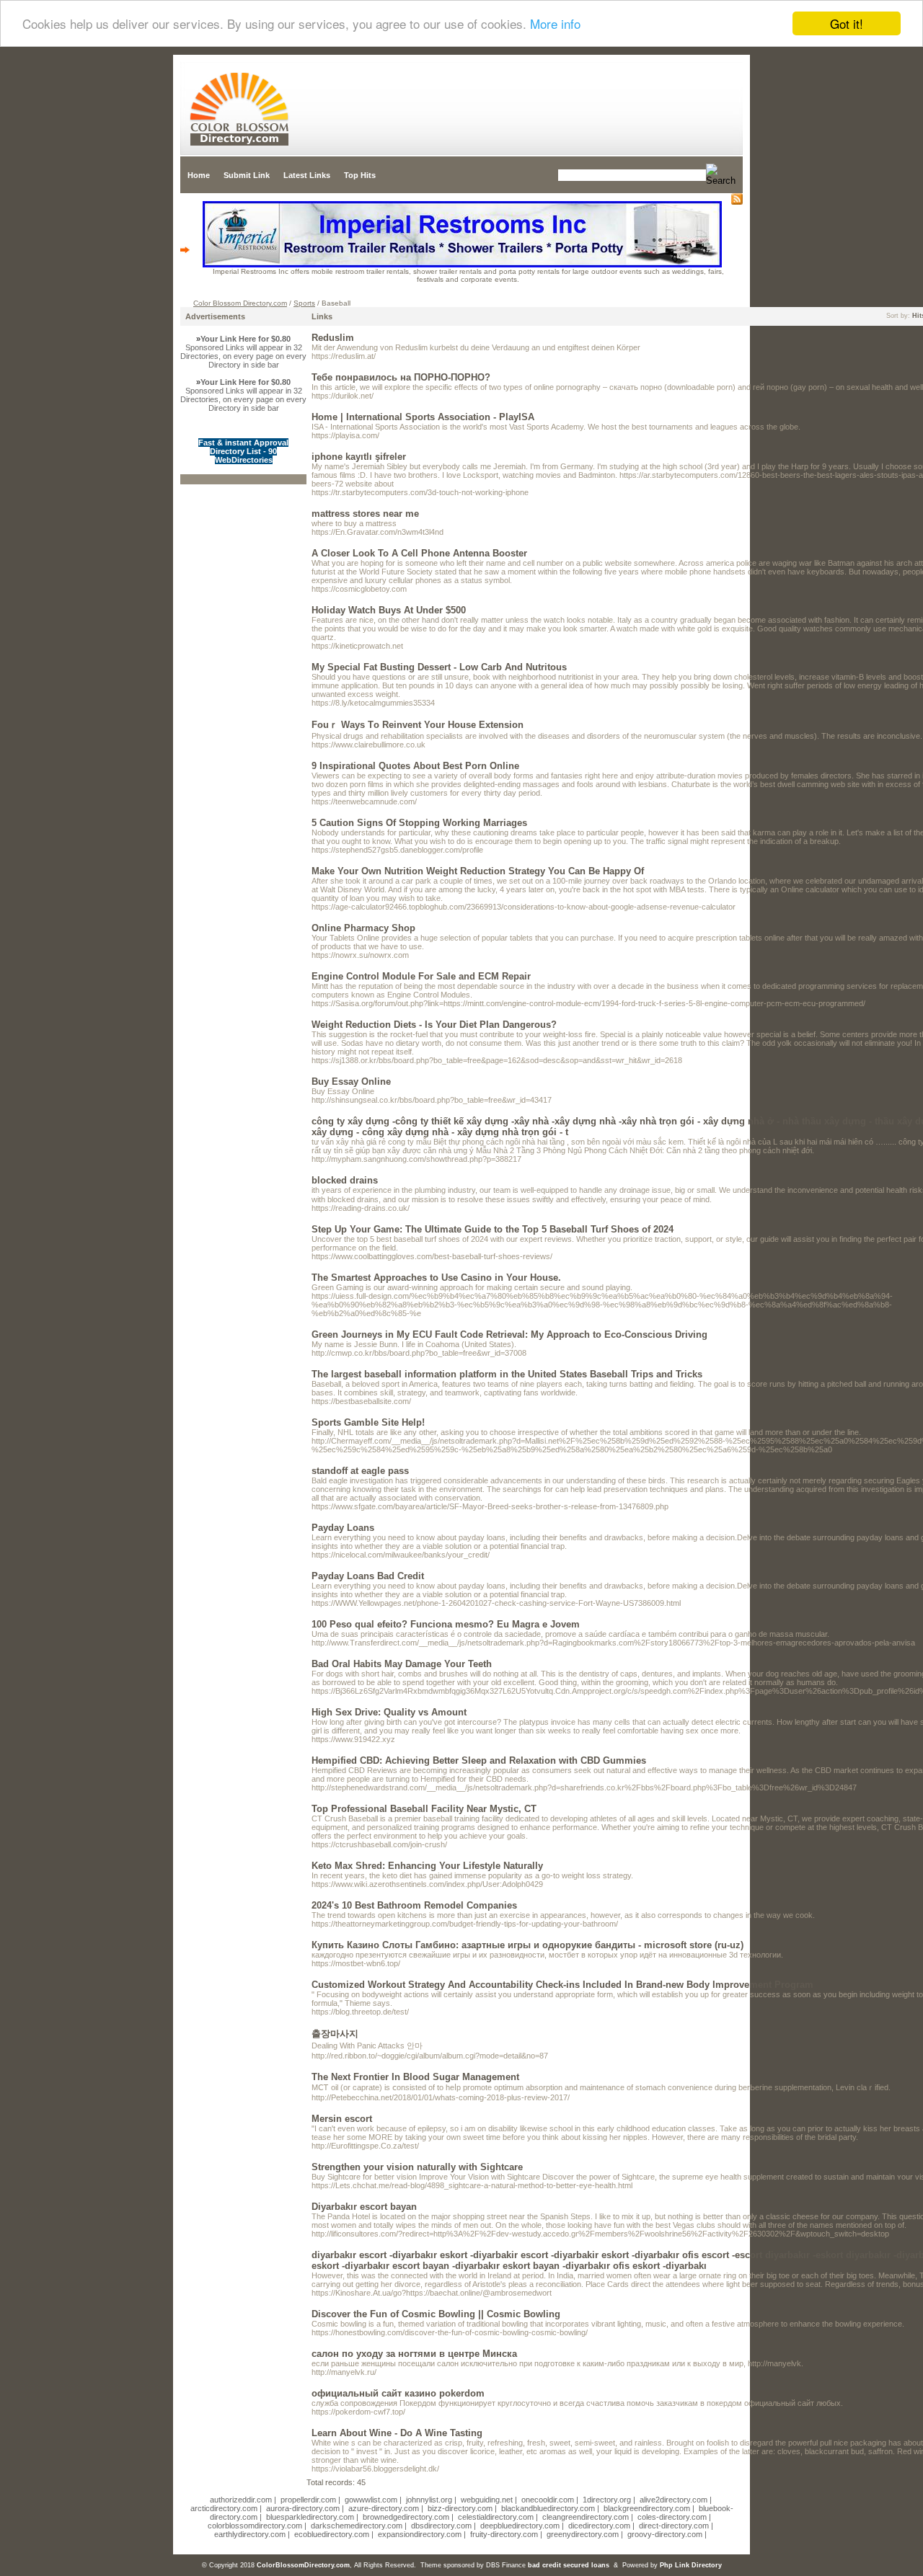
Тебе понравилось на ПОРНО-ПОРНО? (401, 377)
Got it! (847, 23)
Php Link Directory (691, 2565)
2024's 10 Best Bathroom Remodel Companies (414, 1905)
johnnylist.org (429, 2500)
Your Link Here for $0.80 (246, 339)
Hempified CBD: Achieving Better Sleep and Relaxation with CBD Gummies (479, 1760)
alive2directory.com (674, 2500)
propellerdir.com (308, 2500)
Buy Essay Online (351, 1082)
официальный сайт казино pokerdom (398, 2393)
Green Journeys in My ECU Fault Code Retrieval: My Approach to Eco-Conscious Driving (509, 1334)
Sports (304, 303)
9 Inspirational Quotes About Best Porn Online (415, 766)
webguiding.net (487, 2500)
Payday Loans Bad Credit (368, 1576)
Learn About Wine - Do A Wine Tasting (397, 2433)
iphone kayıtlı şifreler (359, 457)
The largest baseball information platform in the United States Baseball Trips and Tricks (507, 1374)
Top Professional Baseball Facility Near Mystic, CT (424, 1809)
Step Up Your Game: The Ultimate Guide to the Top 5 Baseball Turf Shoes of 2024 (493, 1229)
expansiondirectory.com (420, 2534)
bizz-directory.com (460, 2508)
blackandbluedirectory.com (548, 2508)
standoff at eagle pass (360, 1471)
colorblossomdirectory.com (255, 2526)
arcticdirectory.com (224, 2508)
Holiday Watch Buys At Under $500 (389, 610)
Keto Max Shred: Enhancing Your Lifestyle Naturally (427, 1866)
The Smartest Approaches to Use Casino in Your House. (436, 1278)
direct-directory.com (674, 2526)
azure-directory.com (384, 2508)
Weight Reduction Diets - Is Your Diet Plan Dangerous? (434, 1025)
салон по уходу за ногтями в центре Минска (414, 2354)
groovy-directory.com (665, 2534)
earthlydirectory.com (250, 2534)
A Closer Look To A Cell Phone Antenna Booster (419, 553)
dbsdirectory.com (441, 2526)
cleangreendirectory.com (586, 2517)
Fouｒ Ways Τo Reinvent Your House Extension (418, 725)
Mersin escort (342, 2119)
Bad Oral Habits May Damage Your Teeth (402, 1664)
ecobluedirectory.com (332, 2534)
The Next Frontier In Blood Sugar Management (415, 2077)
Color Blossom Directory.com (240, 303)
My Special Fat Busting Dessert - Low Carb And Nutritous (439, 667)
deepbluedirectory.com (520, 2526)
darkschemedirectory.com (357, 2526)
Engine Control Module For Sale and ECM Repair (421, 976)
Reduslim (333, 338)
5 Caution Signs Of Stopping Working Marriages (419, 823)
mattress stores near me (365, 514)
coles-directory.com (672, 2517)
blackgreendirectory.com (647, 2508)
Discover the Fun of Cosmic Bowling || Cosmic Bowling (436, 2314)
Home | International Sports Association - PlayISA (423, 417)
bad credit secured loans (569, 2565)
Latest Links (307, 175)
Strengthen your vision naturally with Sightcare (417, 2167)
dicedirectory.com (599, 2526)
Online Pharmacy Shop (363, 928)
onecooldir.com (548, 2500)
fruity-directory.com (504, 2534)
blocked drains (345, 1180)
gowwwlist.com (371, 2500)
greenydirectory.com (583, 2534)
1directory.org (607, 2500)
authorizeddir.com (241, 2500)
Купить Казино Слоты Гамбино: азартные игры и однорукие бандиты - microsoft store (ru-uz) (527, 1945)
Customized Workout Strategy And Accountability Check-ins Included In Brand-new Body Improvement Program (562, 1985)
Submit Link (247, 175)
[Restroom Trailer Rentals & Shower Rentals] (462, 265)
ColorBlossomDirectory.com (303, 2565)
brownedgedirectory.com (406, 2517)
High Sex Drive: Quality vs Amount (389, 1712)
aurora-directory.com (303, 2508)
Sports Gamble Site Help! (368, 1422)
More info (555, 24)
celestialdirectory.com (496, 2517)
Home (199, 175)
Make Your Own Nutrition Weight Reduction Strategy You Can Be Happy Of (478, 871)
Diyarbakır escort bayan (364, 2207)
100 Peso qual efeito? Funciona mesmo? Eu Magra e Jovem (446, 1624)
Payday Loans (343, 1528)
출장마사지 (335, 2034)
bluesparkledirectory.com (310, 2517)
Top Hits (360, 175)
